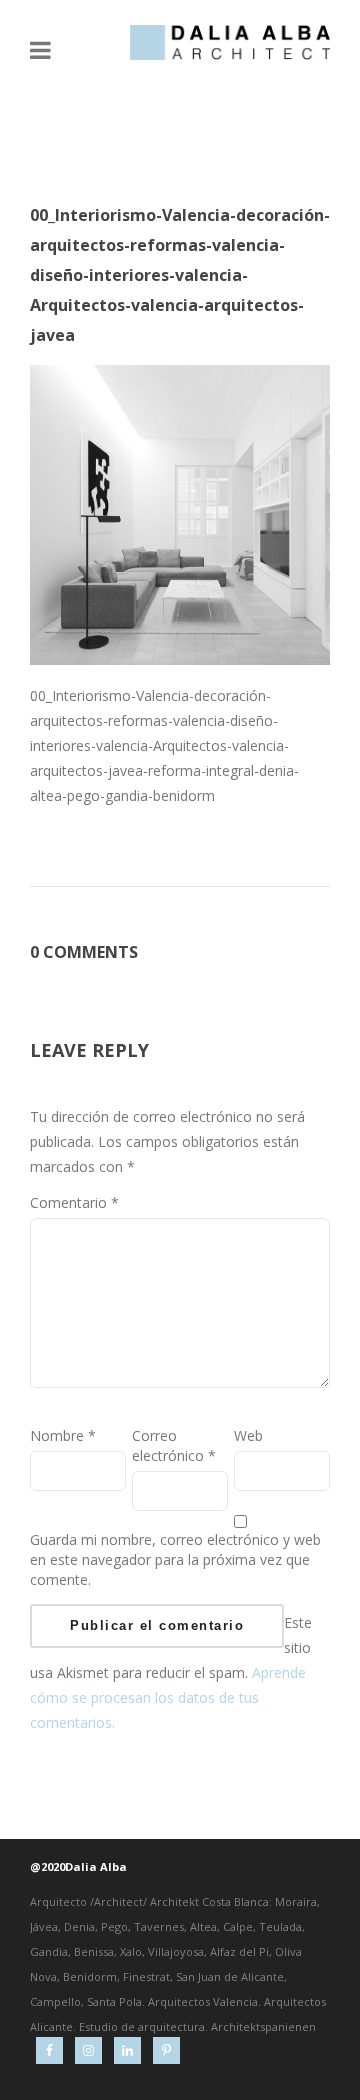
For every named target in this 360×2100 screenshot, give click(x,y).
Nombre (63, 1435)
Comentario (74, 1202)
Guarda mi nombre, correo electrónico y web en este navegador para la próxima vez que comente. (175, 1559)
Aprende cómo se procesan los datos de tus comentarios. (168, 1697)
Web (248, 1435)
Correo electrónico (174, 1445)
